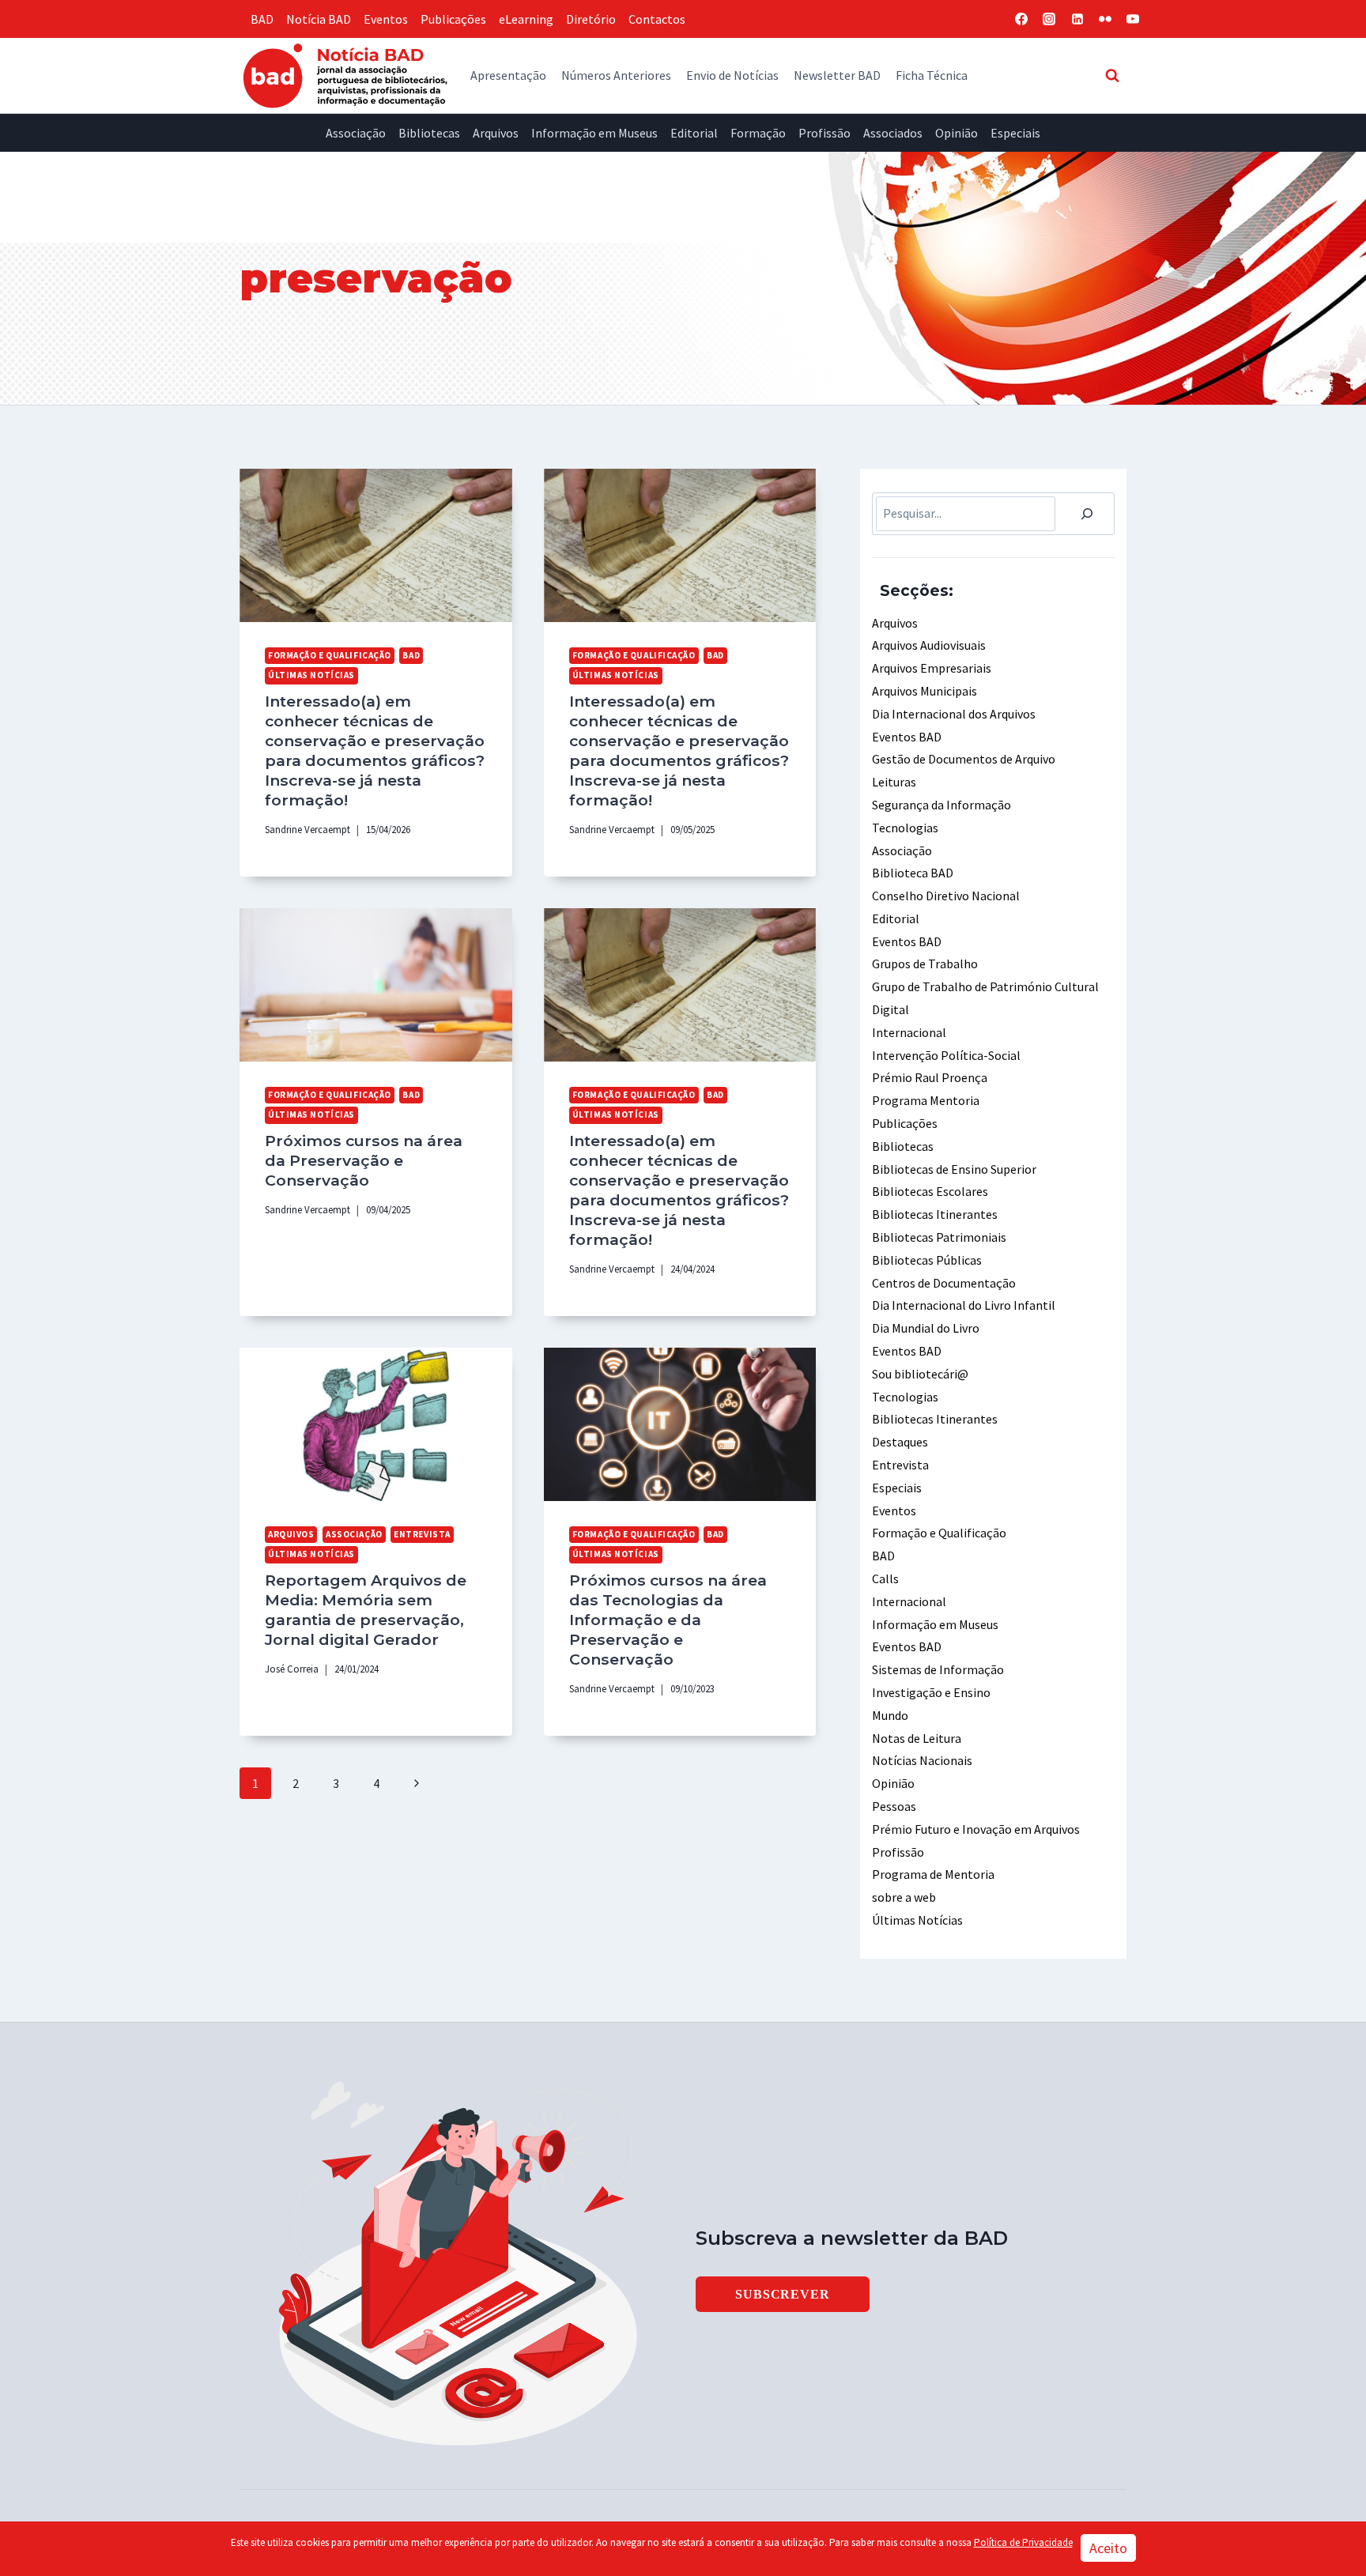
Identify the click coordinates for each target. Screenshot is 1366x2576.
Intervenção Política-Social (946, 1055)
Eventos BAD (907, 737)
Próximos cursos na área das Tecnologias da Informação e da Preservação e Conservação (668, 1620)
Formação (758, 133)
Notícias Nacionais (922, 1760)
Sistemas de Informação (938, 1669)
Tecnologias (905, 828)
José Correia (292, 1669)
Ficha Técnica (932, 75)
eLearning (526, 19)
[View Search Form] (1112, 75)
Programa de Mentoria (933, 1874)
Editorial (694, 133)
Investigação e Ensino (931, 1692)
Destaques (900, 1442)
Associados (893, 133)
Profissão (825, 133)
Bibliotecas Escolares (930, 1191)
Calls (885, 1578)
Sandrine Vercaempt (308, 829)
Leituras (894, 782)
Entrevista (422, 1534)
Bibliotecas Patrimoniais (939, 1237)
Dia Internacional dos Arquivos (954, 714)
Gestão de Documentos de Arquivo (964, 759)
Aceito (1108, 2548)
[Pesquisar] (1087, 514)
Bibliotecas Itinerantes (935, 1214)
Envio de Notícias (732, 75)
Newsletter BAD (837, 75)
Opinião (957, 133)
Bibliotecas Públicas (927, 1260)
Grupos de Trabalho (925, 964)
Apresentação (508, 75)
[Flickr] (1105, 19)
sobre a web (904, 1897)
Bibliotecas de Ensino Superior (954, 1169)
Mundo (890, 1715)
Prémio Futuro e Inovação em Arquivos (976, 1829)
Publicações (453, 19)
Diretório (591, 19)
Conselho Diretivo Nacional (946, 896)
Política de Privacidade (1023, 2542)
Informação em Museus (594, 133)
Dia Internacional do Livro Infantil (964, 1305)
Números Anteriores (616, 75)
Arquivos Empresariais (932, 668)
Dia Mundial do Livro (926, 1328)
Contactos (657, 19)
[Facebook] (1021, 19)
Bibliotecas (429, 133)
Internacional (909, 1032)
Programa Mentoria (926, 1100)
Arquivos (496, 133)
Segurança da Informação (941, 805)
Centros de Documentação (944, 1283)
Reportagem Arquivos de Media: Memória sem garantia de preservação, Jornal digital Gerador (366, 1610)
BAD (262, 19)
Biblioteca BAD (913, 873)
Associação (356, 133)
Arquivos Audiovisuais (929, 645)
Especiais (1015, 133)
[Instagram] (1049, 19)
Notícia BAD (319, 19)
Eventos (386, 19)
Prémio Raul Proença (930, 1077)
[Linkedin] (1077, 19)
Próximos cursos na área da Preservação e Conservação (364, 1160)
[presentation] (376, 545)
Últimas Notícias (311, 675)
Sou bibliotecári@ (920, 1374)
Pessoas (894, 1806)
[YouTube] (1133, 19)
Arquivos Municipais (925, 691)
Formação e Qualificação (330, 655)
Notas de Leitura (917, 1738)
